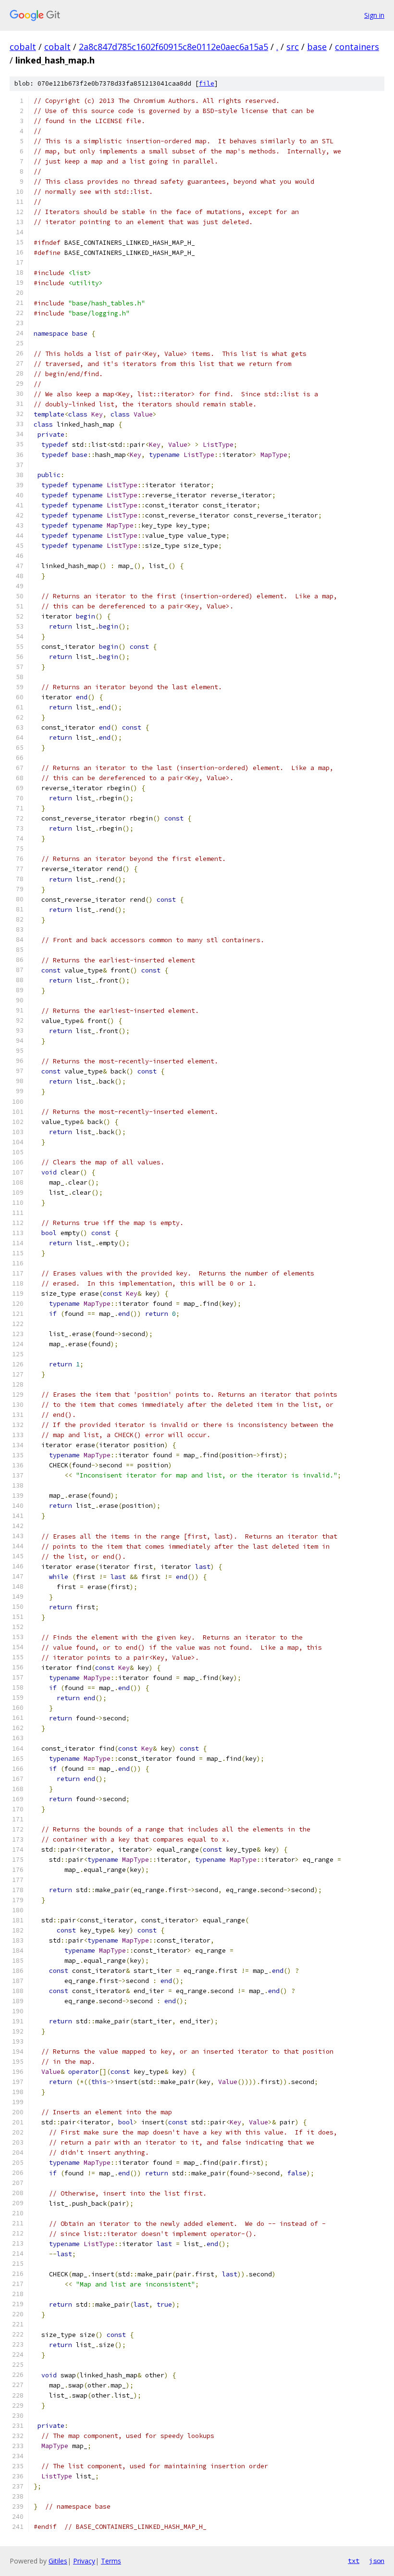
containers (357, 47)
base (317, 47)
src (293, 47)
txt (354, 2561)
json (377, 2561)
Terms (111, 2561)
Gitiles (58, 2561)
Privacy (84, 2561)
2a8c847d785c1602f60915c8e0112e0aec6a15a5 (173, 47)
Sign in (374, 15)
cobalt (23, 47)
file (207, 83)
